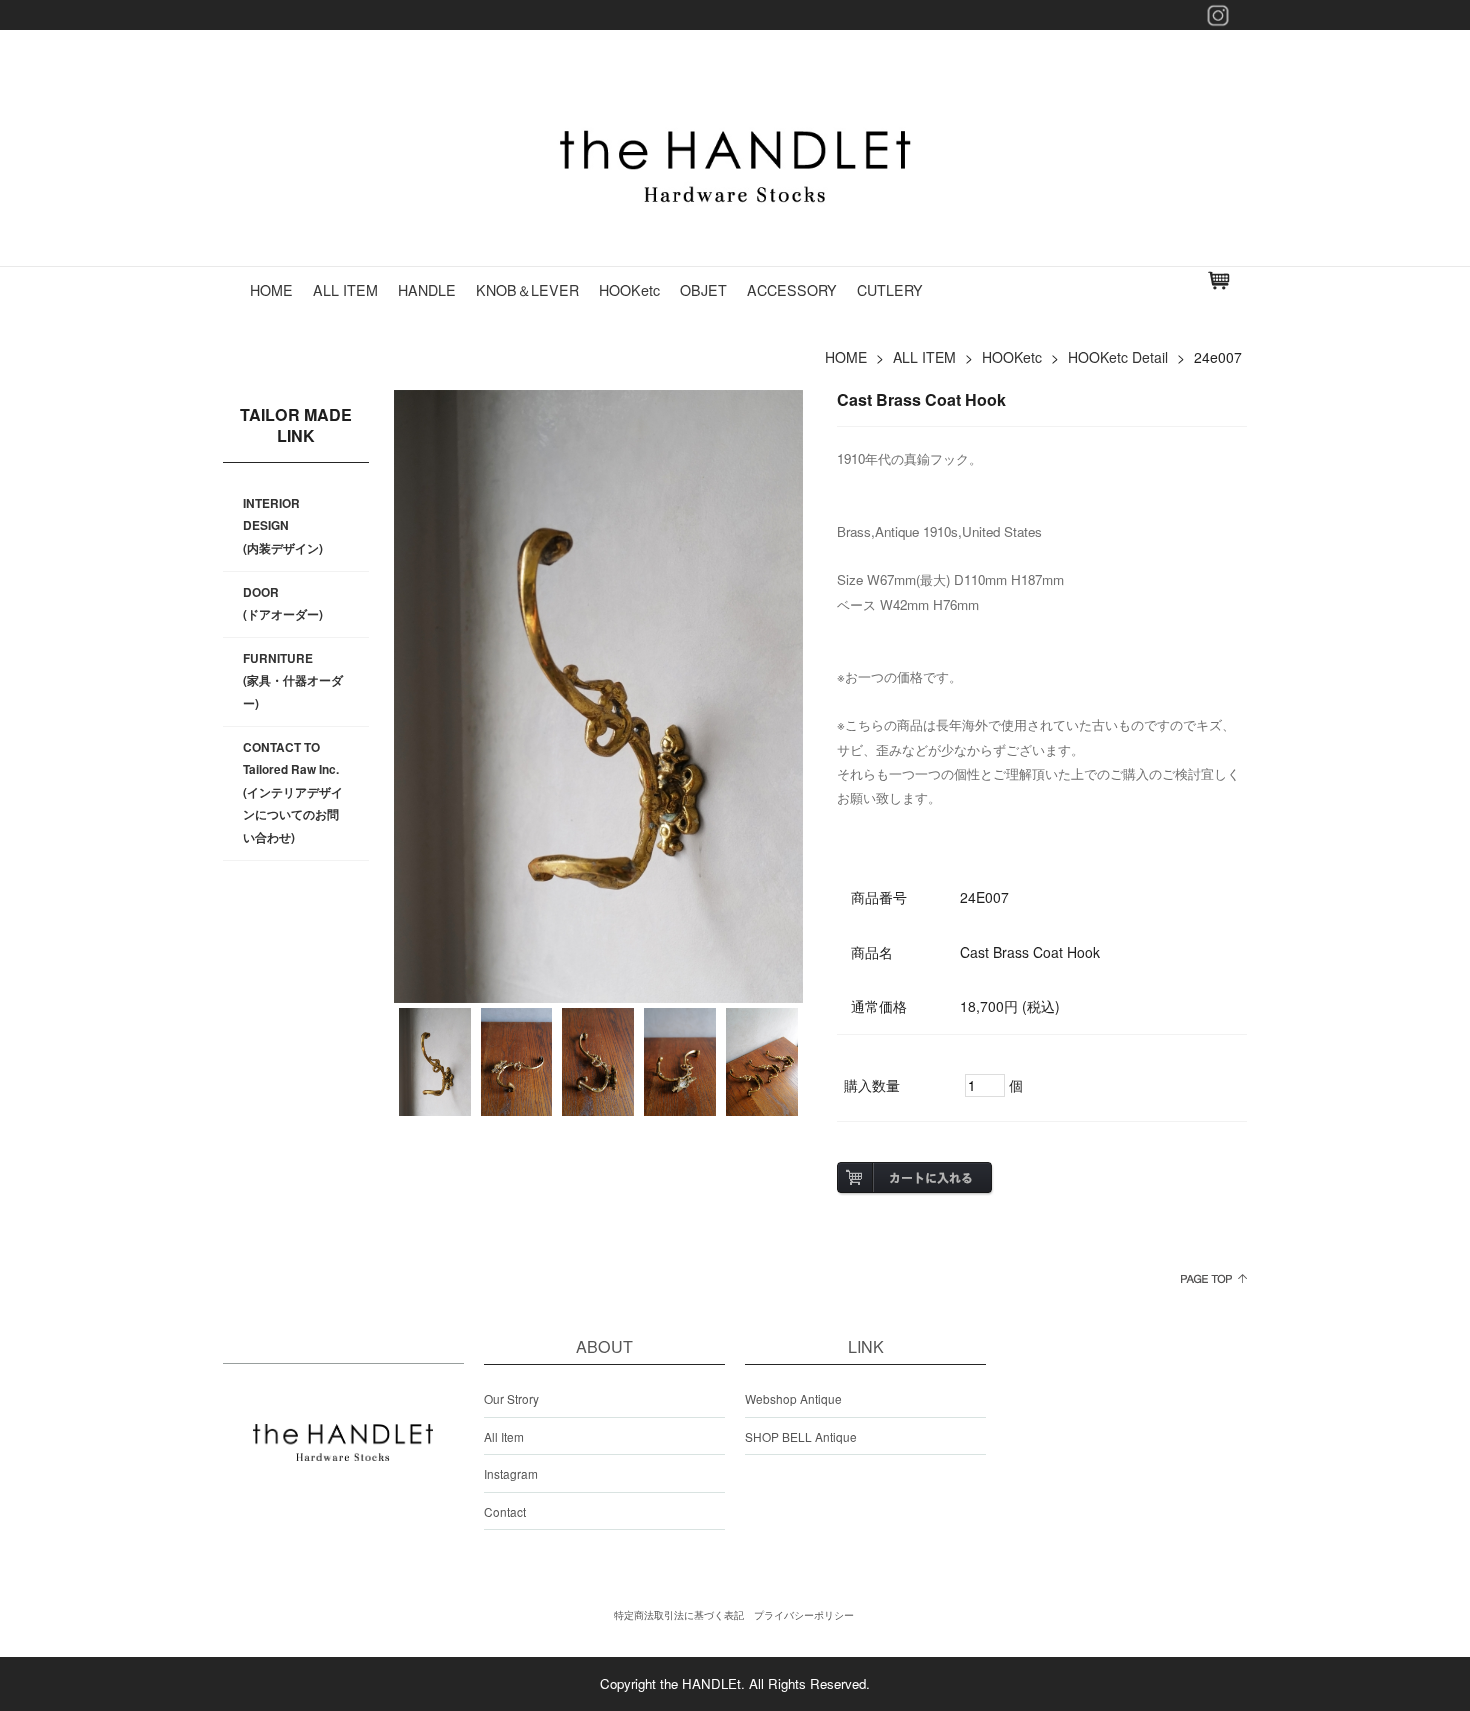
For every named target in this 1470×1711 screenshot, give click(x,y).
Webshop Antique (793, 1398)
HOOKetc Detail (1118, 357)
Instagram (511, 1473)
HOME (271, 290)
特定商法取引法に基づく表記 (679, 1615)
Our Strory (511, 1398)
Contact (505, 1511)
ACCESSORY (792, 290)
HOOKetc (629, 290)
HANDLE (427, 290)
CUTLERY (890, 290)
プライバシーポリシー (804, 1615)
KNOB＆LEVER (527, 290)
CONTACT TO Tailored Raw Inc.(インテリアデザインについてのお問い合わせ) (293, 792)
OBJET (703, 290)
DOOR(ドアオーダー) (283, 604)
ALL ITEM (345, 290)
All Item (504, 1436)
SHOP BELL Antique (801, 1436)
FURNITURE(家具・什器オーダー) (293, 681)
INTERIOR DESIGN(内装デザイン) (283, 526)
